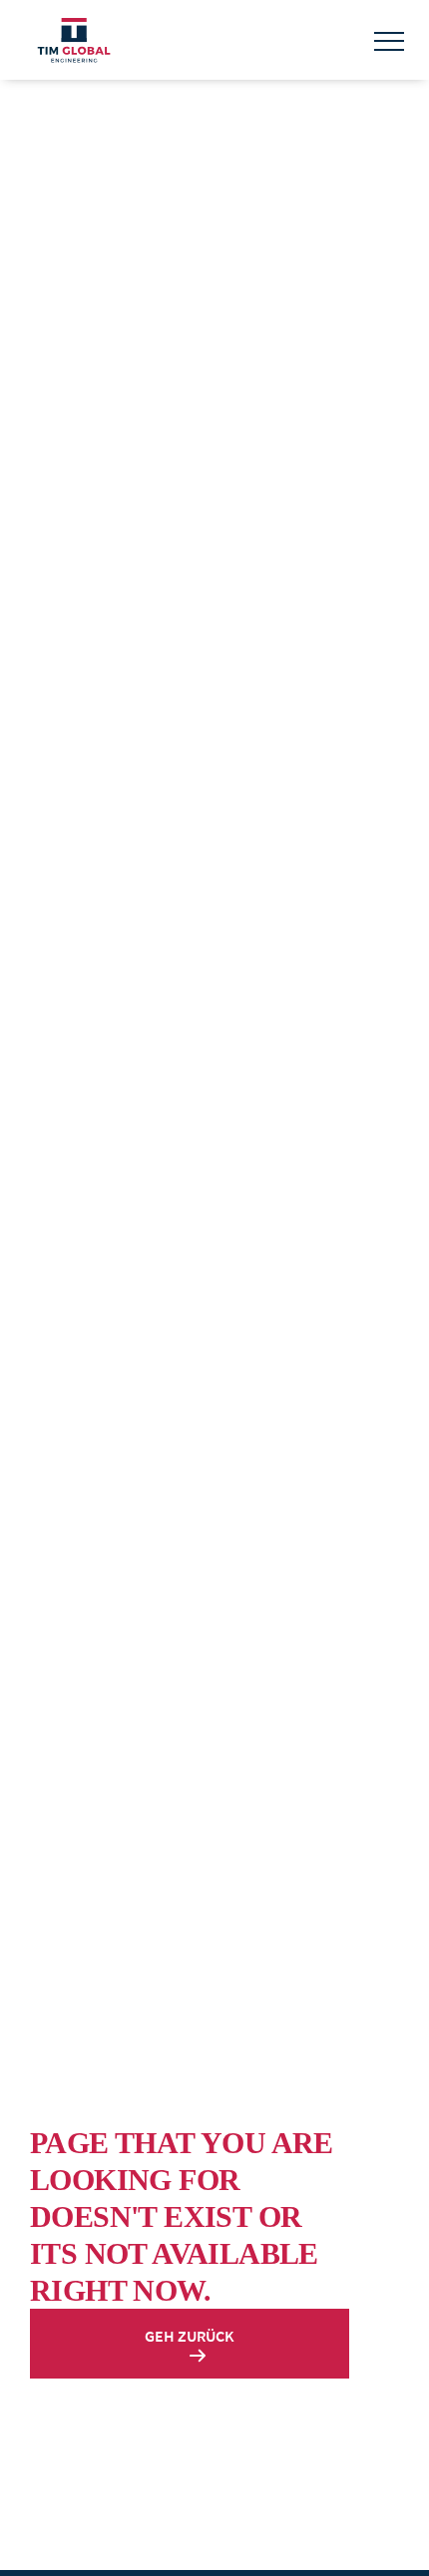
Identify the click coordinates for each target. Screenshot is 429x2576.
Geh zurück (190, 2336)
